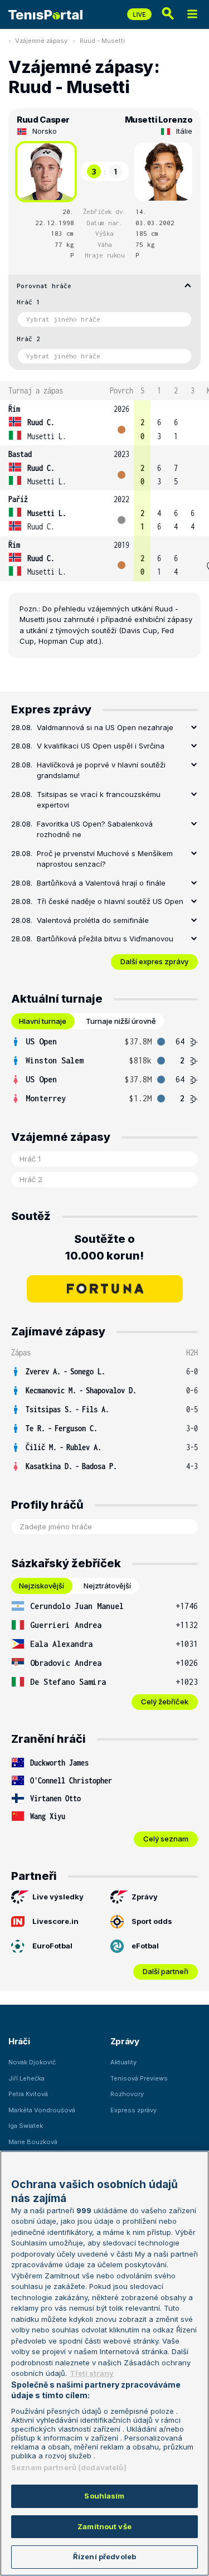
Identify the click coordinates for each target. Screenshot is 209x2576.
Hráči (19, 2041)
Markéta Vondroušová (42, 2110)
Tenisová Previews (139, 2078)
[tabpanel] (104, 1070)
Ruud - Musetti (102, 41)
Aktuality (123, 2062)
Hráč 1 (28, 302)
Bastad (20, 454)
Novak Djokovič (32, 2062)
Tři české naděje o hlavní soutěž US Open (110, 901)
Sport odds (152, 1921)
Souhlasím (104, 2496)
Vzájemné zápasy (41, 41)
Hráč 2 (28, 339)
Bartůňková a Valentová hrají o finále (101, 883)
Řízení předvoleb (104, 2556)
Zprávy (145, 1897)
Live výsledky (58, 1897)
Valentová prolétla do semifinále (93, 920)
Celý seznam (166, 1839)
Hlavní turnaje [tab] (43, 1021)
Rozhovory (127, 2094)
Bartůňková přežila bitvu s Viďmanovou (105, 939)
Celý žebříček (165, 1702)
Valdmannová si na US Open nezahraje (105, 727)
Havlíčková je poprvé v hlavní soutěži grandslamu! (101, 770)
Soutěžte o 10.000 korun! (104, 1247)
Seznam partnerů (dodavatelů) (69, 2467)
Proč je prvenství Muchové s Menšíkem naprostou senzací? (105, 859)
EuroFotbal (52, 1946)
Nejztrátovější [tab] (107, 1586)
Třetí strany (92, 2373)
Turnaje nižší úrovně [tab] (121, 1021)
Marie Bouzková (33, 2142)
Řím (14, 409)
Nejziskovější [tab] (42, 1586)
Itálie (184, 131)
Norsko (45, 131)
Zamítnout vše (104, 2526)
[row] (104, 423)
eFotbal (145, 1946)
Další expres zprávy (154, 961)
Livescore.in (55, 1921)
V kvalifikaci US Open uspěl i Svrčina (101, 746)
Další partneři (166, 1971)
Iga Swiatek (26, 2126)
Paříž (18, 499)
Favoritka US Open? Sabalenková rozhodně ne (95, 829)
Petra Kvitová (28, 2094)
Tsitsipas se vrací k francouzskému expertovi (99, 800)
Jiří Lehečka (26, 2078)
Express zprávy (133, 2110)
